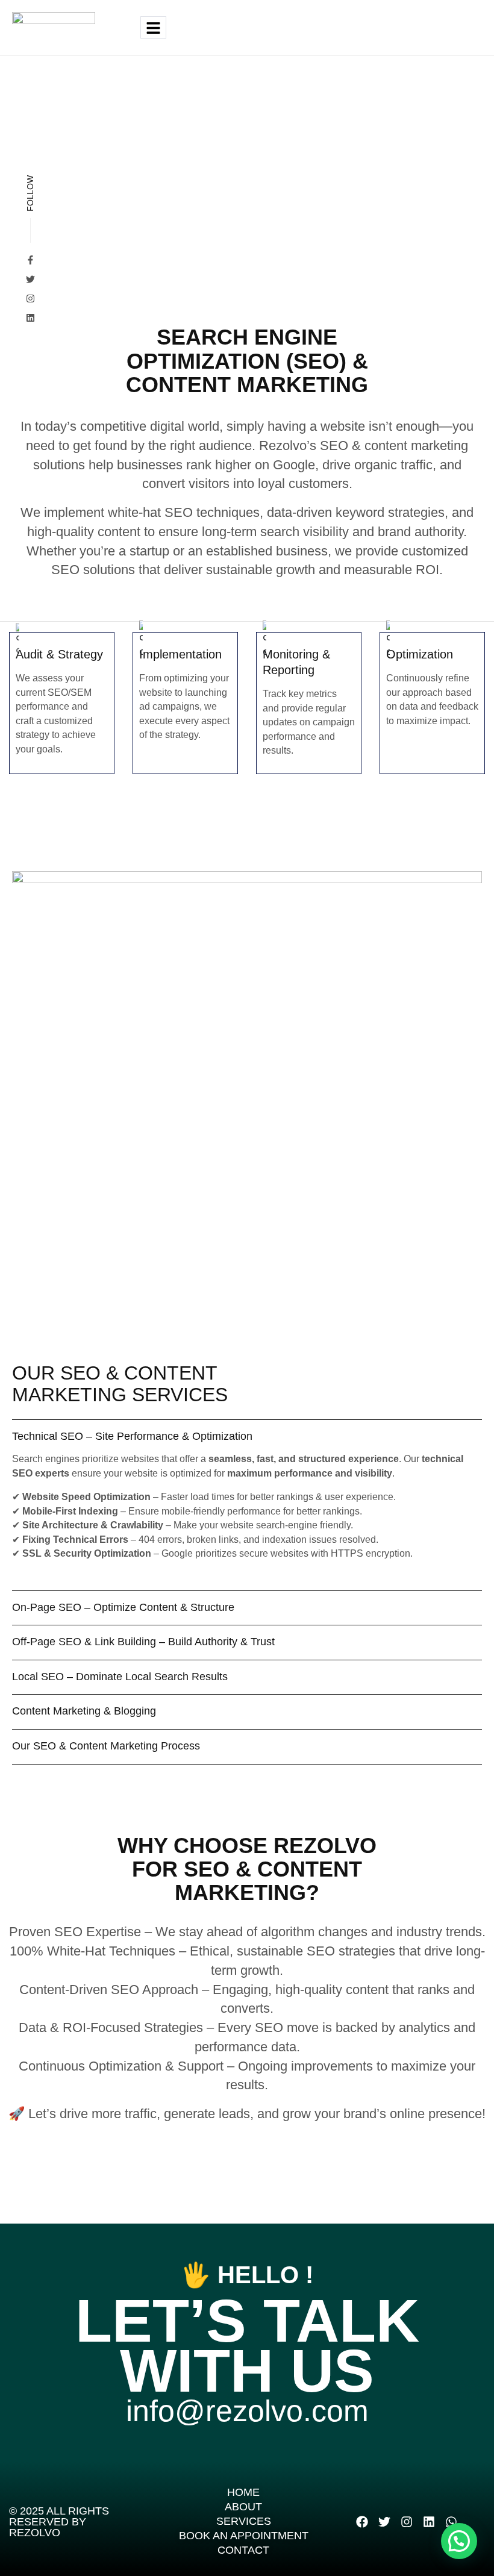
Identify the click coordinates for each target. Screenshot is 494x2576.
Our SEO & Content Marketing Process (106, 1746)
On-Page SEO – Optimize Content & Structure (123, 1607)
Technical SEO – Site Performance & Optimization (132, 1436)
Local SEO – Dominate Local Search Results (120, 1677)
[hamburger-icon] (153, 27)
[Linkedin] (429, 2522)
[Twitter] (30, 279)
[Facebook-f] (30, 260)
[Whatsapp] (451, 2522)
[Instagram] (30, 299)
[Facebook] (362, 2522)
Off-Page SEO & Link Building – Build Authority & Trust (143, 1642)
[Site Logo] (54, 27)
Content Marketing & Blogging (84, 1711)
